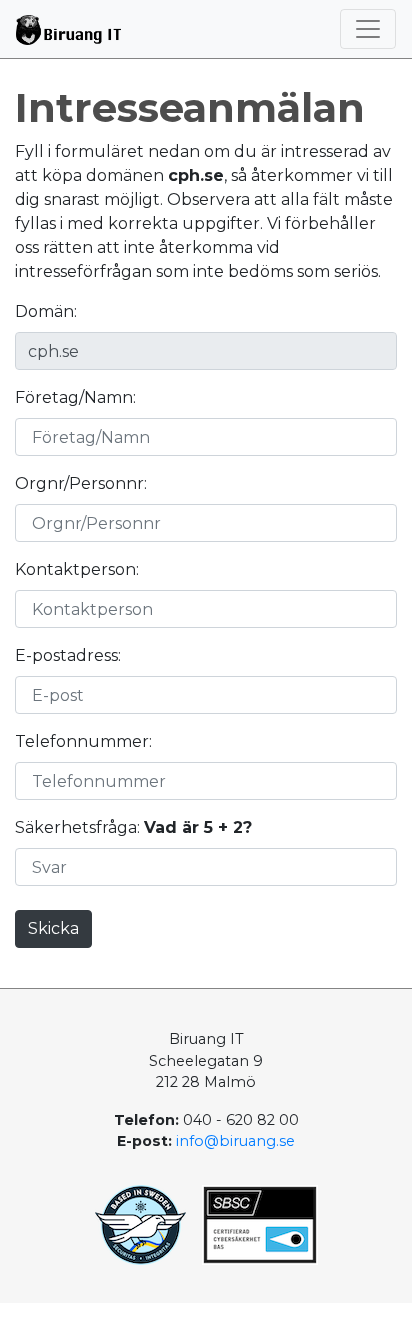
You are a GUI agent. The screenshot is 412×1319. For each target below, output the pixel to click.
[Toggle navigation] (368, 29)
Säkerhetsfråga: (133, 827)
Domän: (46, 311)
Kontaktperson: (77, 569)
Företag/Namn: (75, 397)
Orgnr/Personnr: (81, 483)
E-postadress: (68, 655)
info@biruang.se (235, 1141)
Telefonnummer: (83, 741)
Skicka (53, 928)
